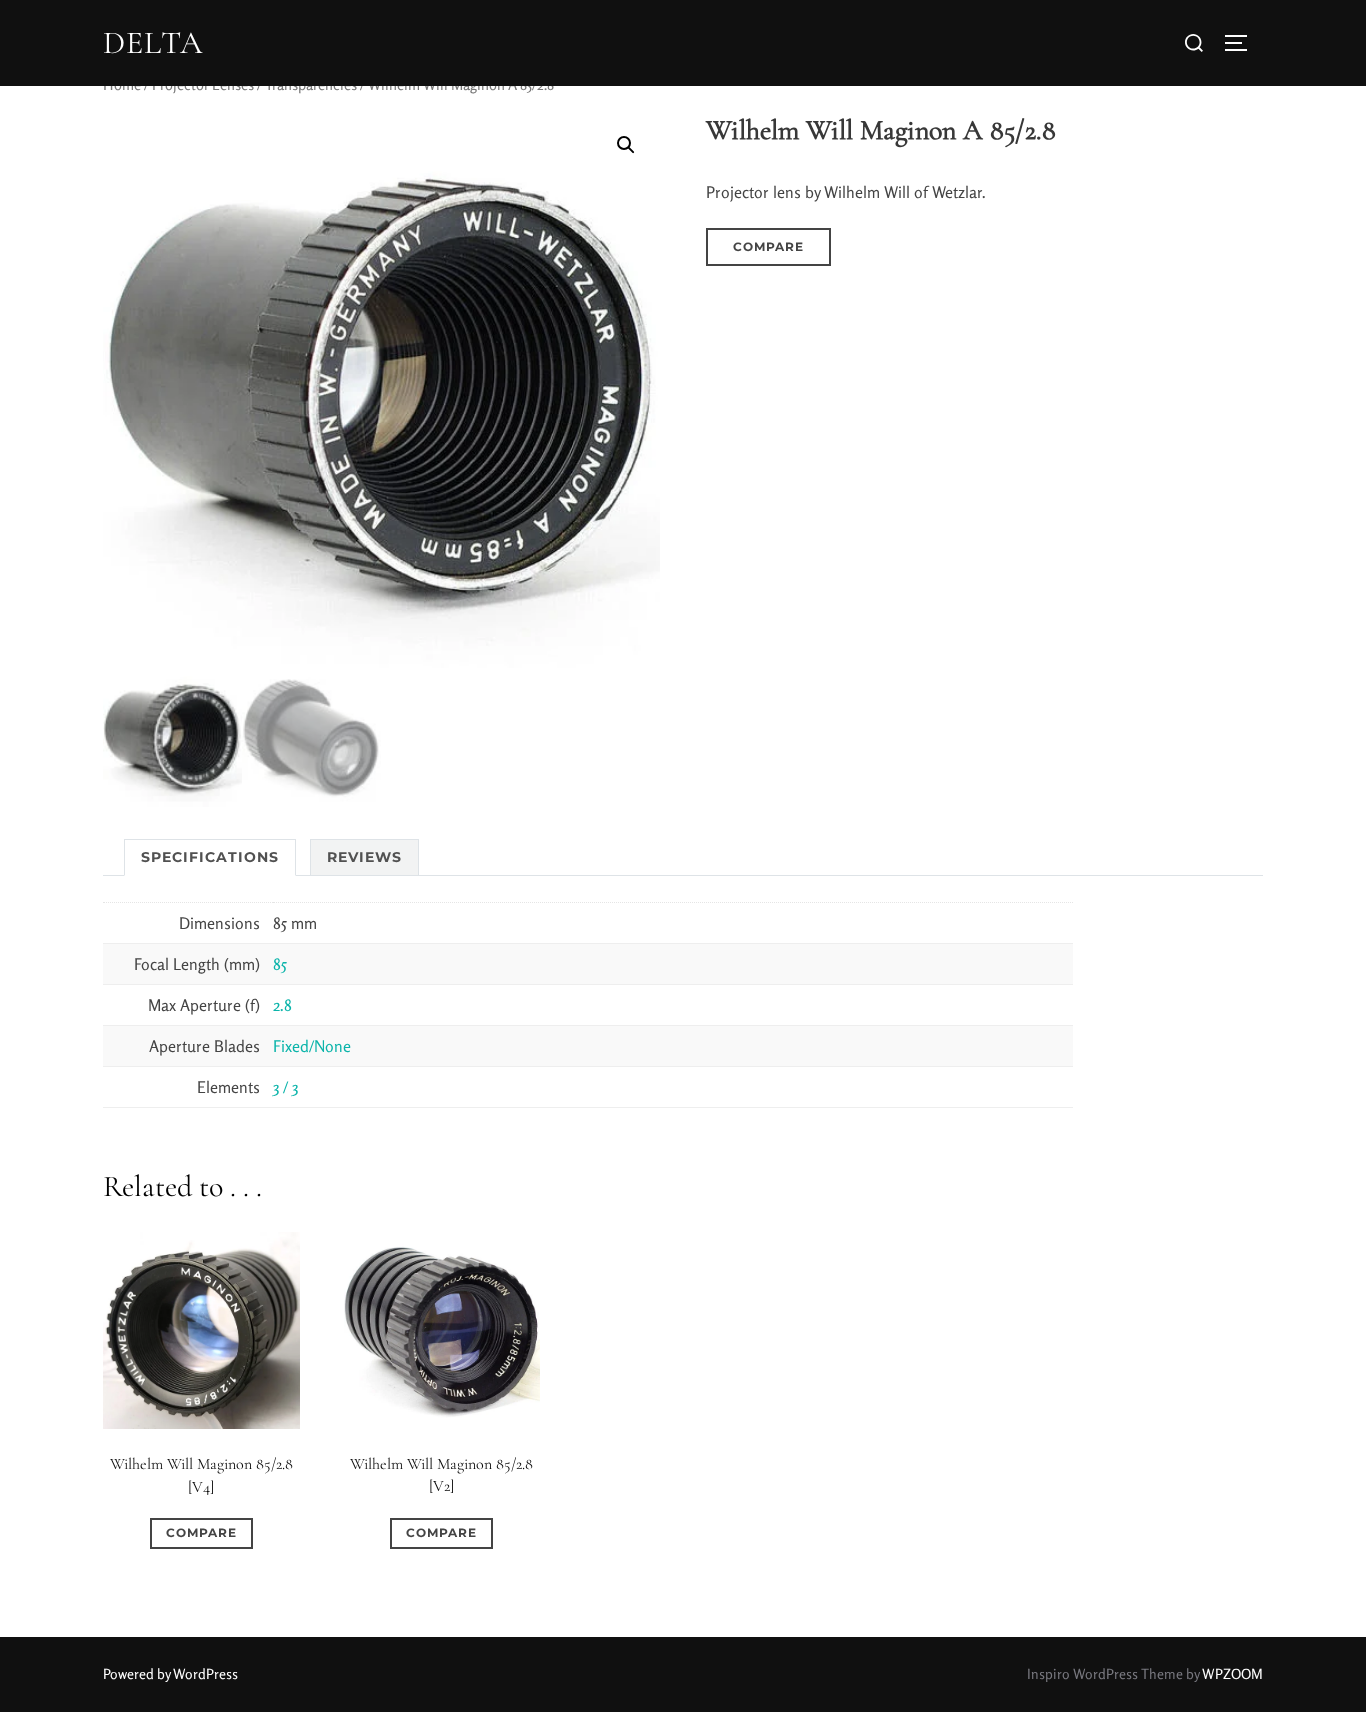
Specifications (210, 857)
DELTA (153, 43)
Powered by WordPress (170, 1673)
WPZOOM (1232, 1673)
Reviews (364, 857)
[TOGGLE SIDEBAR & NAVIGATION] (1243, 43)
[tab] (210, 857)
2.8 (282, 1005)
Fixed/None (312, 1046)
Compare (768, 246)
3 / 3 (285, 1087)
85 (280, 964)
